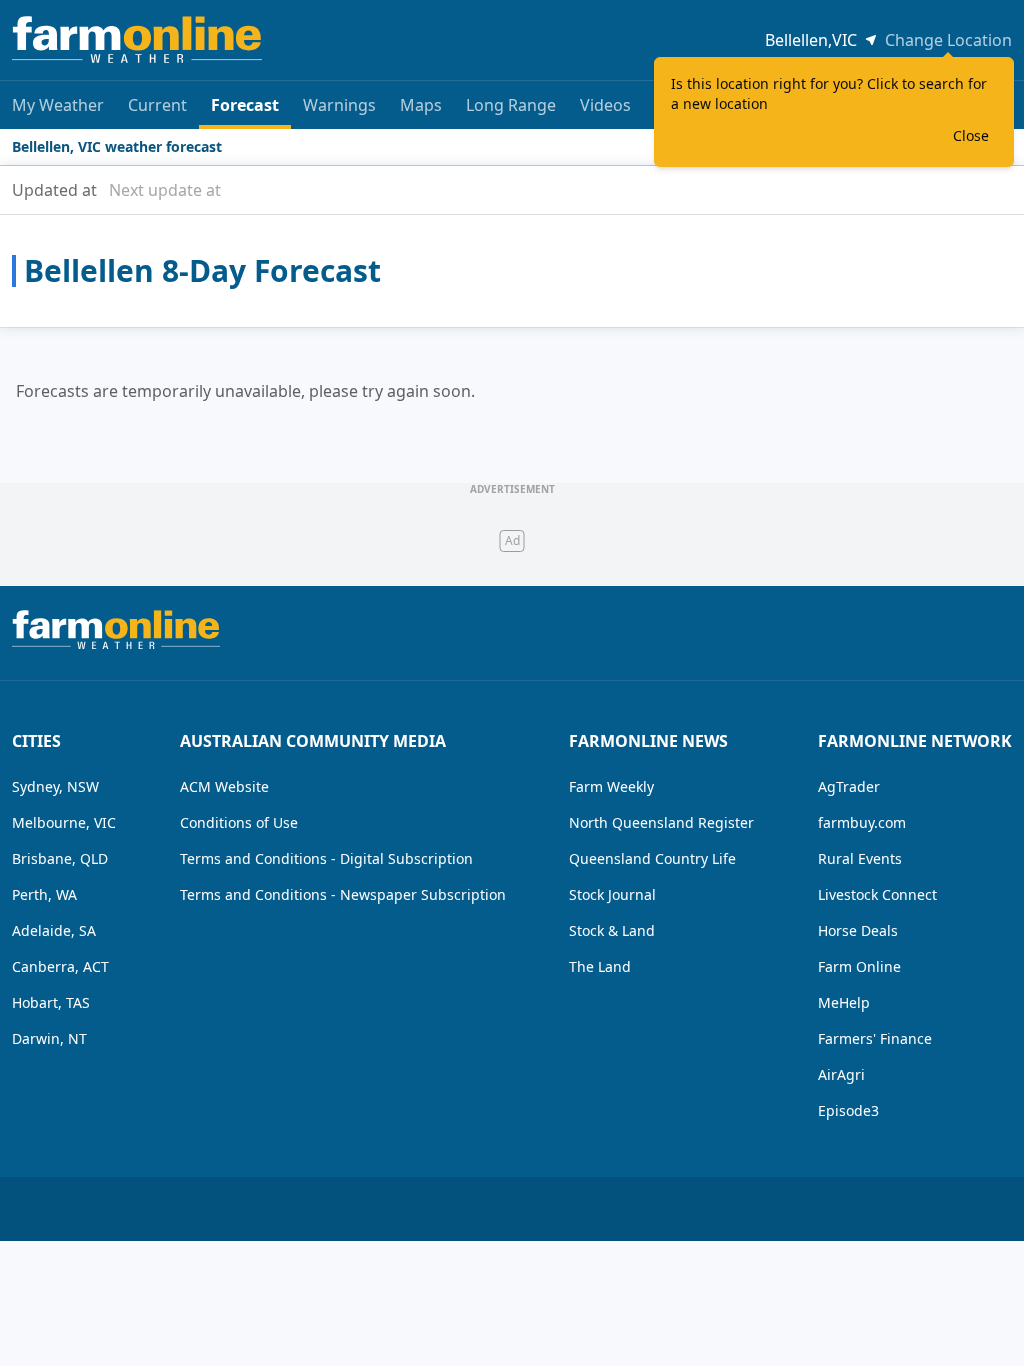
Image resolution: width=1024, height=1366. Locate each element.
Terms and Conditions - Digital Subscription (326, 858)
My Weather (58, 105)
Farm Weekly (611, 786)
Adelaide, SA (54, 930)
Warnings (339, 105)
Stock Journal (612, 894)
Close (971, 135)
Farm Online (859, 966)
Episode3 (848, 1110)
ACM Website (224, 786)
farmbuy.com (862, 822)
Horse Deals (858, 930)
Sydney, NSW (55, 786)
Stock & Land (612, 930)
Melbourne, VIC (64, 822)
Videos (605, 105)
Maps (421, 105)
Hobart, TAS (51, 1002)
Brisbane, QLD (60, 858)
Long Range (511, 105)
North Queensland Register (661, 822)
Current (157, 105)
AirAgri (841, 1074)
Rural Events (860, 858)
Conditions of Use (239, 822)
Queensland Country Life (652, 858)
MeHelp (844, 1002)
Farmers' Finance (875, 1038)
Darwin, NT (49, 1038)
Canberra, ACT (60, 966)
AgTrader (849, 786)
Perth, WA (44, 894)
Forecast (245, 105)
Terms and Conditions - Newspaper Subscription (343, 894)
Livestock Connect (877, 894)
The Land (600, 966)
